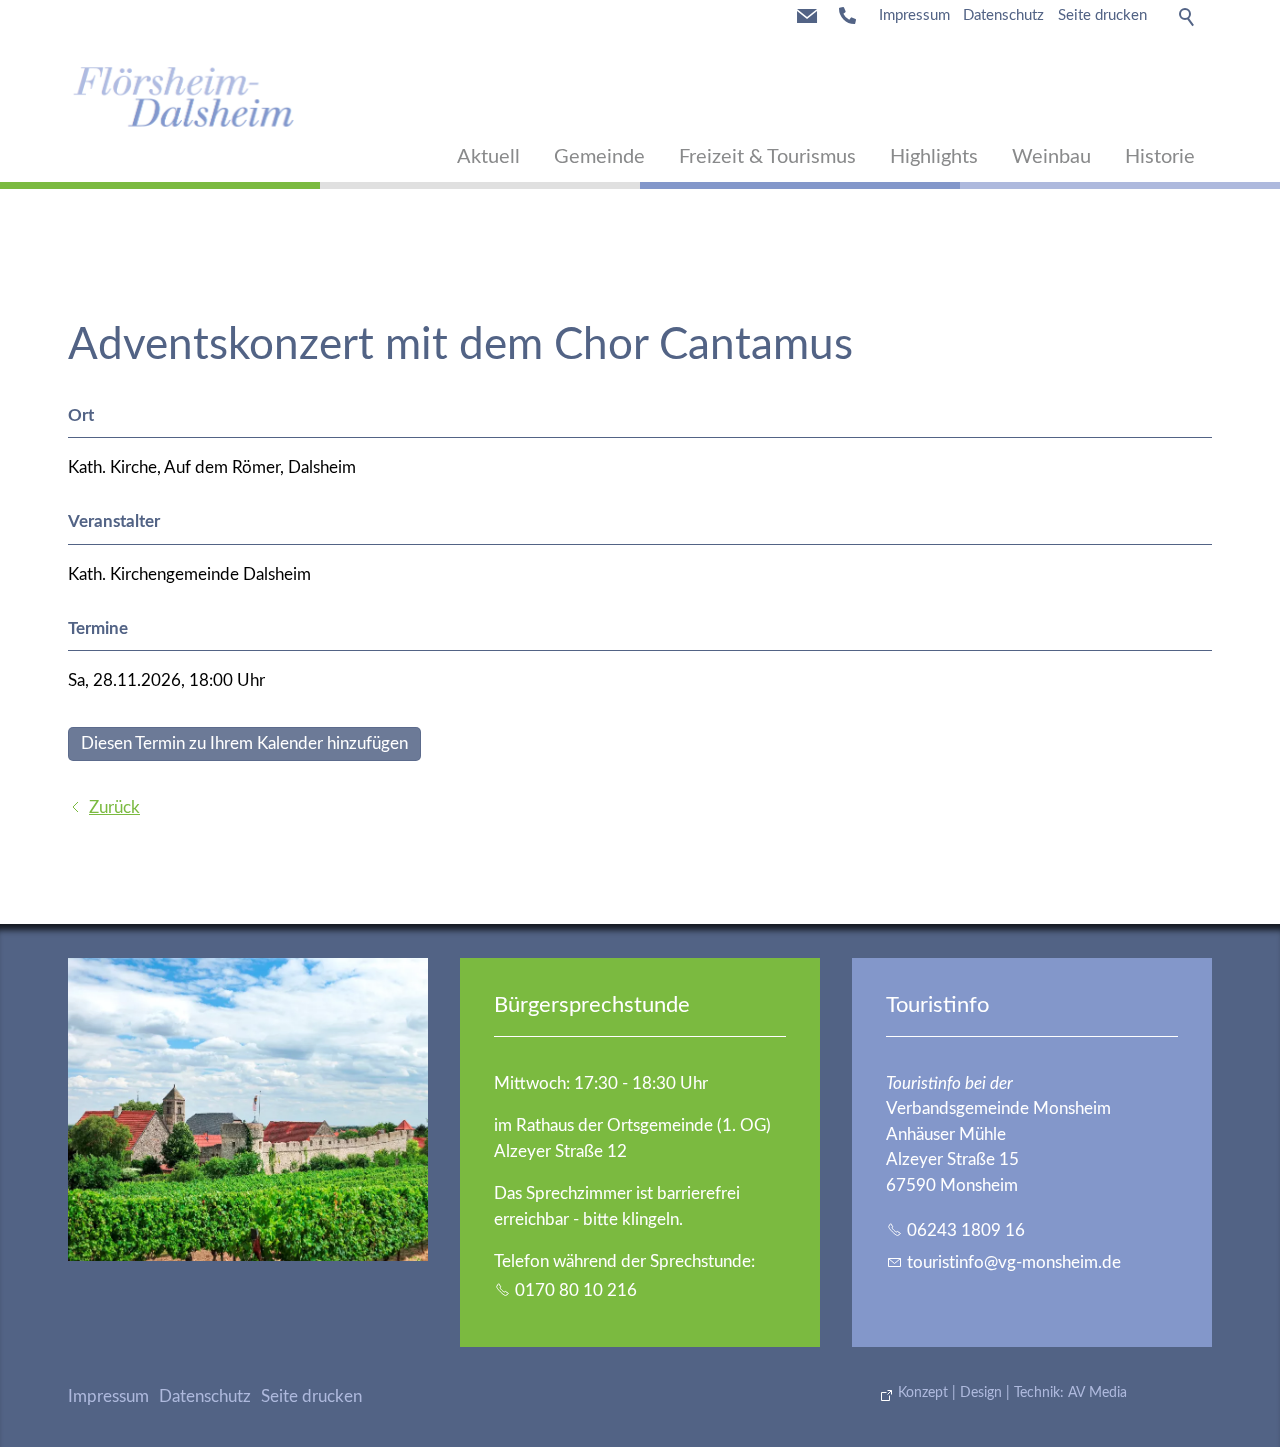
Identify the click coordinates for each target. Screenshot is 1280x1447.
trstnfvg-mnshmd (1009, 1262)
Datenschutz (1003, 15)
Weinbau (1051, 157)
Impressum (914, 15)
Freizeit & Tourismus (767, 157)
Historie (1160, 157)
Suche (1188, 16)
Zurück (114, 807)
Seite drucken (1102, 15)
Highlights (934, 157)
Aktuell (488, 157)
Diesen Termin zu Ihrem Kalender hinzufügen (244, 743)
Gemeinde (599, 157)
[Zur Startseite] (184, 96)
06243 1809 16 (966, 1230)
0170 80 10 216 (576, 1290)
